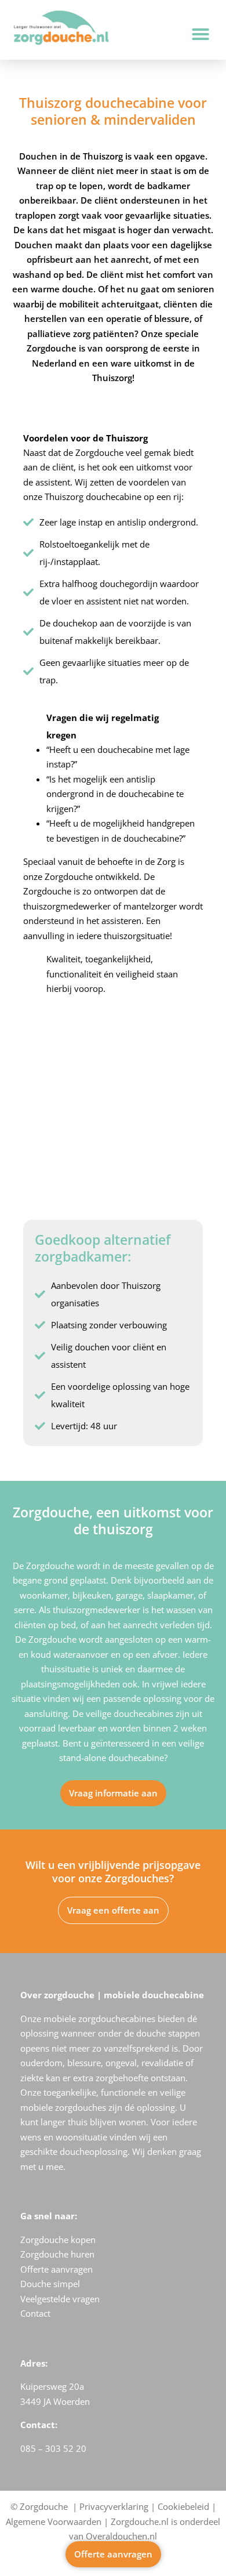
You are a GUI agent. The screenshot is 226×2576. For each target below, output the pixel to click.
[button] (201, 34)
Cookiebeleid (183, 2506)
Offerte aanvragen (57, 2269)
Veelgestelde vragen (60, 2299)
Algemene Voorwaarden (54, 2521)
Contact (35, 2313)
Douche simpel (50, 2284)
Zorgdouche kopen (58, 2240)
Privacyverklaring (114, 2506)
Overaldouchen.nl (121, 2536)
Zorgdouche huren (57, 2254)
